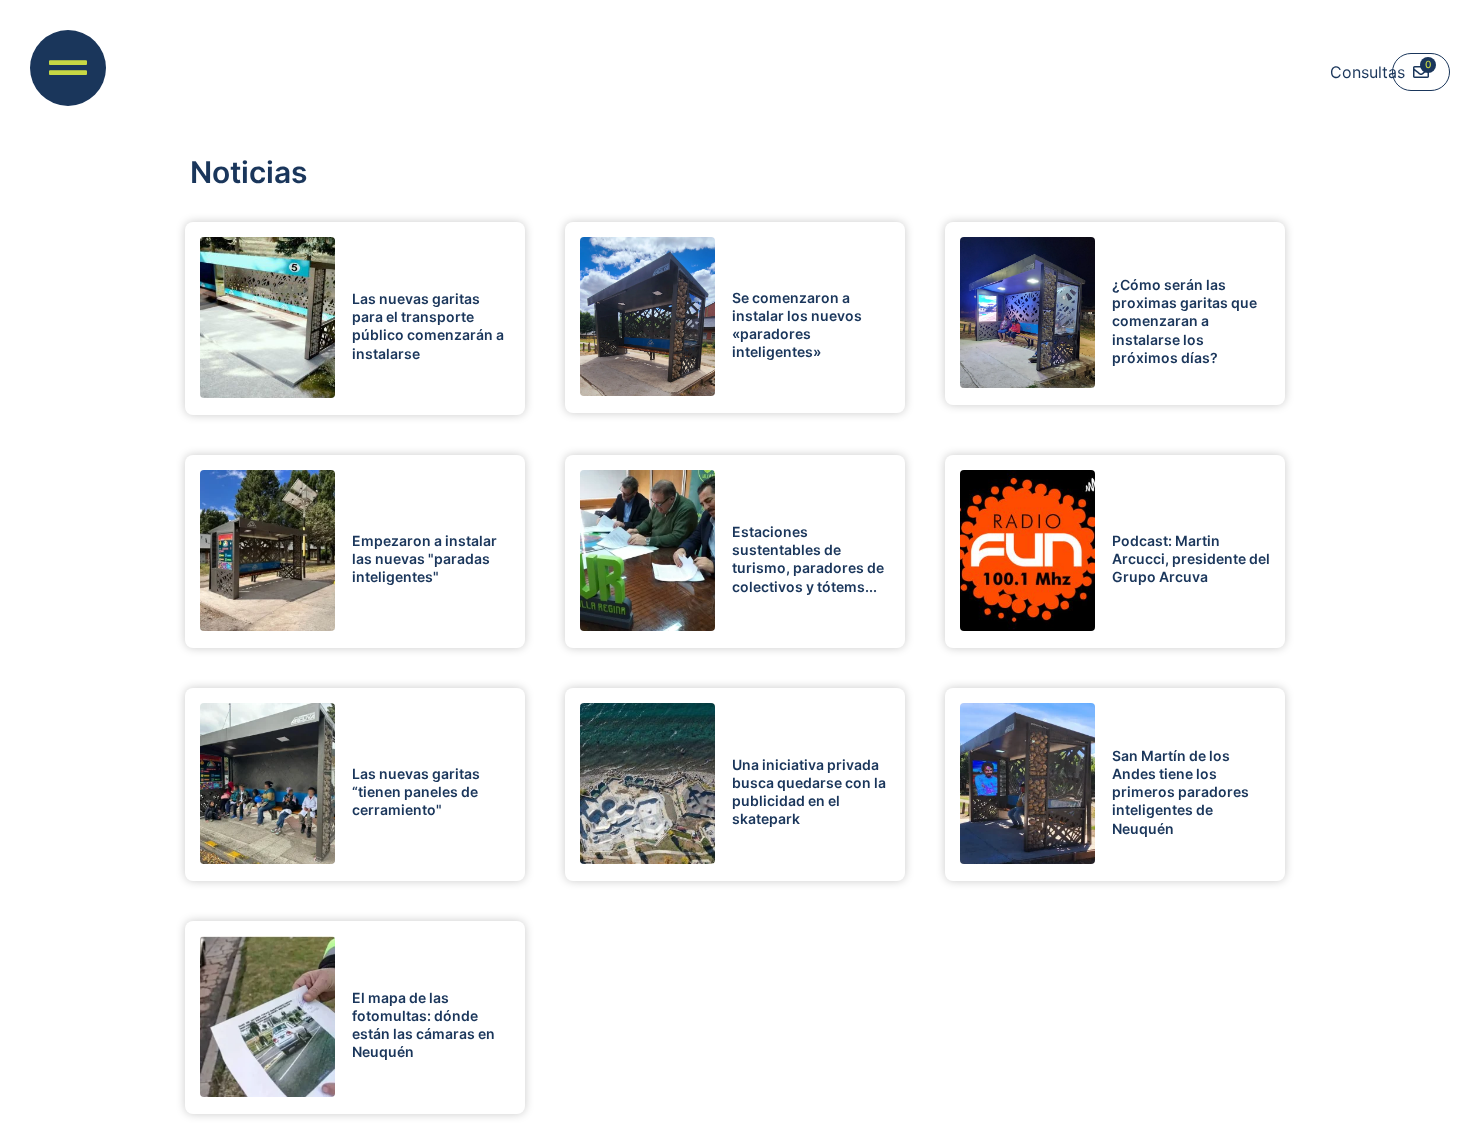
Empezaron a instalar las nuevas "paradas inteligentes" (424, 558)
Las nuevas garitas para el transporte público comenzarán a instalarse (428, 326)
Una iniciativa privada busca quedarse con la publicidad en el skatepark (809, 792)
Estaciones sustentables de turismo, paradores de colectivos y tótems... (808, 559)
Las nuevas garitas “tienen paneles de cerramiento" (416, 791)
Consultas (1367, 72)
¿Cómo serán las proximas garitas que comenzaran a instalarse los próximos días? (1184, 321)
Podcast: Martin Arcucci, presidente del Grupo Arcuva (1191, 558)
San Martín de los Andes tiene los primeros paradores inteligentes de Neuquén (1180, 792)
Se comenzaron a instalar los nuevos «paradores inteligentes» (797, 325)
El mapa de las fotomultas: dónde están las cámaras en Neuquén (423, 1025)
